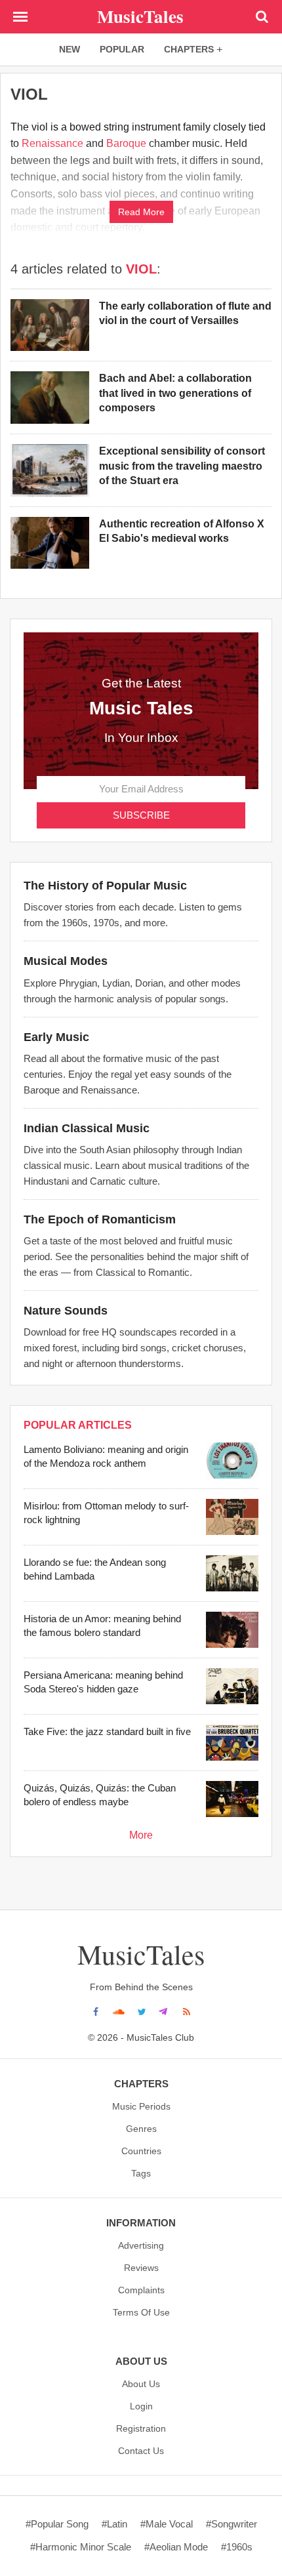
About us (141, 2384)
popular (122, 49)
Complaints (141, 2290)
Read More (141, 212)
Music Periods (141, 2106)
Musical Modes (66, 961)
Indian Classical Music (87, 1128)
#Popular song (57, 2524)
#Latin (114, 2524)
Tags (141, 2173)
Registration (141, 2428)
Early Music (56, 1037)
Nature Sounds (66, 1311)
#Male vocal (167, 2524)
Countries (141, 2151)
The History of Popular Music (105, 886)
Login (141, 2406)
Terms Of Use (141, 2312)
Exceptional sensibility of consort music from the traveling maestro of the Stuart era (182, 466)
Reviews (141, 2268)
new (70, 49)
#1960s (237, 2547)
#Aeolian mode (176, 2547)
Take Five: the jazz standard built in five (107, 1731)
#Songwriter (232, 2524)
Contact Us (141, 2451)
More (141, 1835)
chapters (189, 49)
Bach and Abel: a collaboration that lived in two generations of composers (175, 393)
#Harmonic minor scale (81, 2547)
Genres (141, 2129)
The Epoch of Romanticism (100, 1219)
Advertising (141, 2245)
